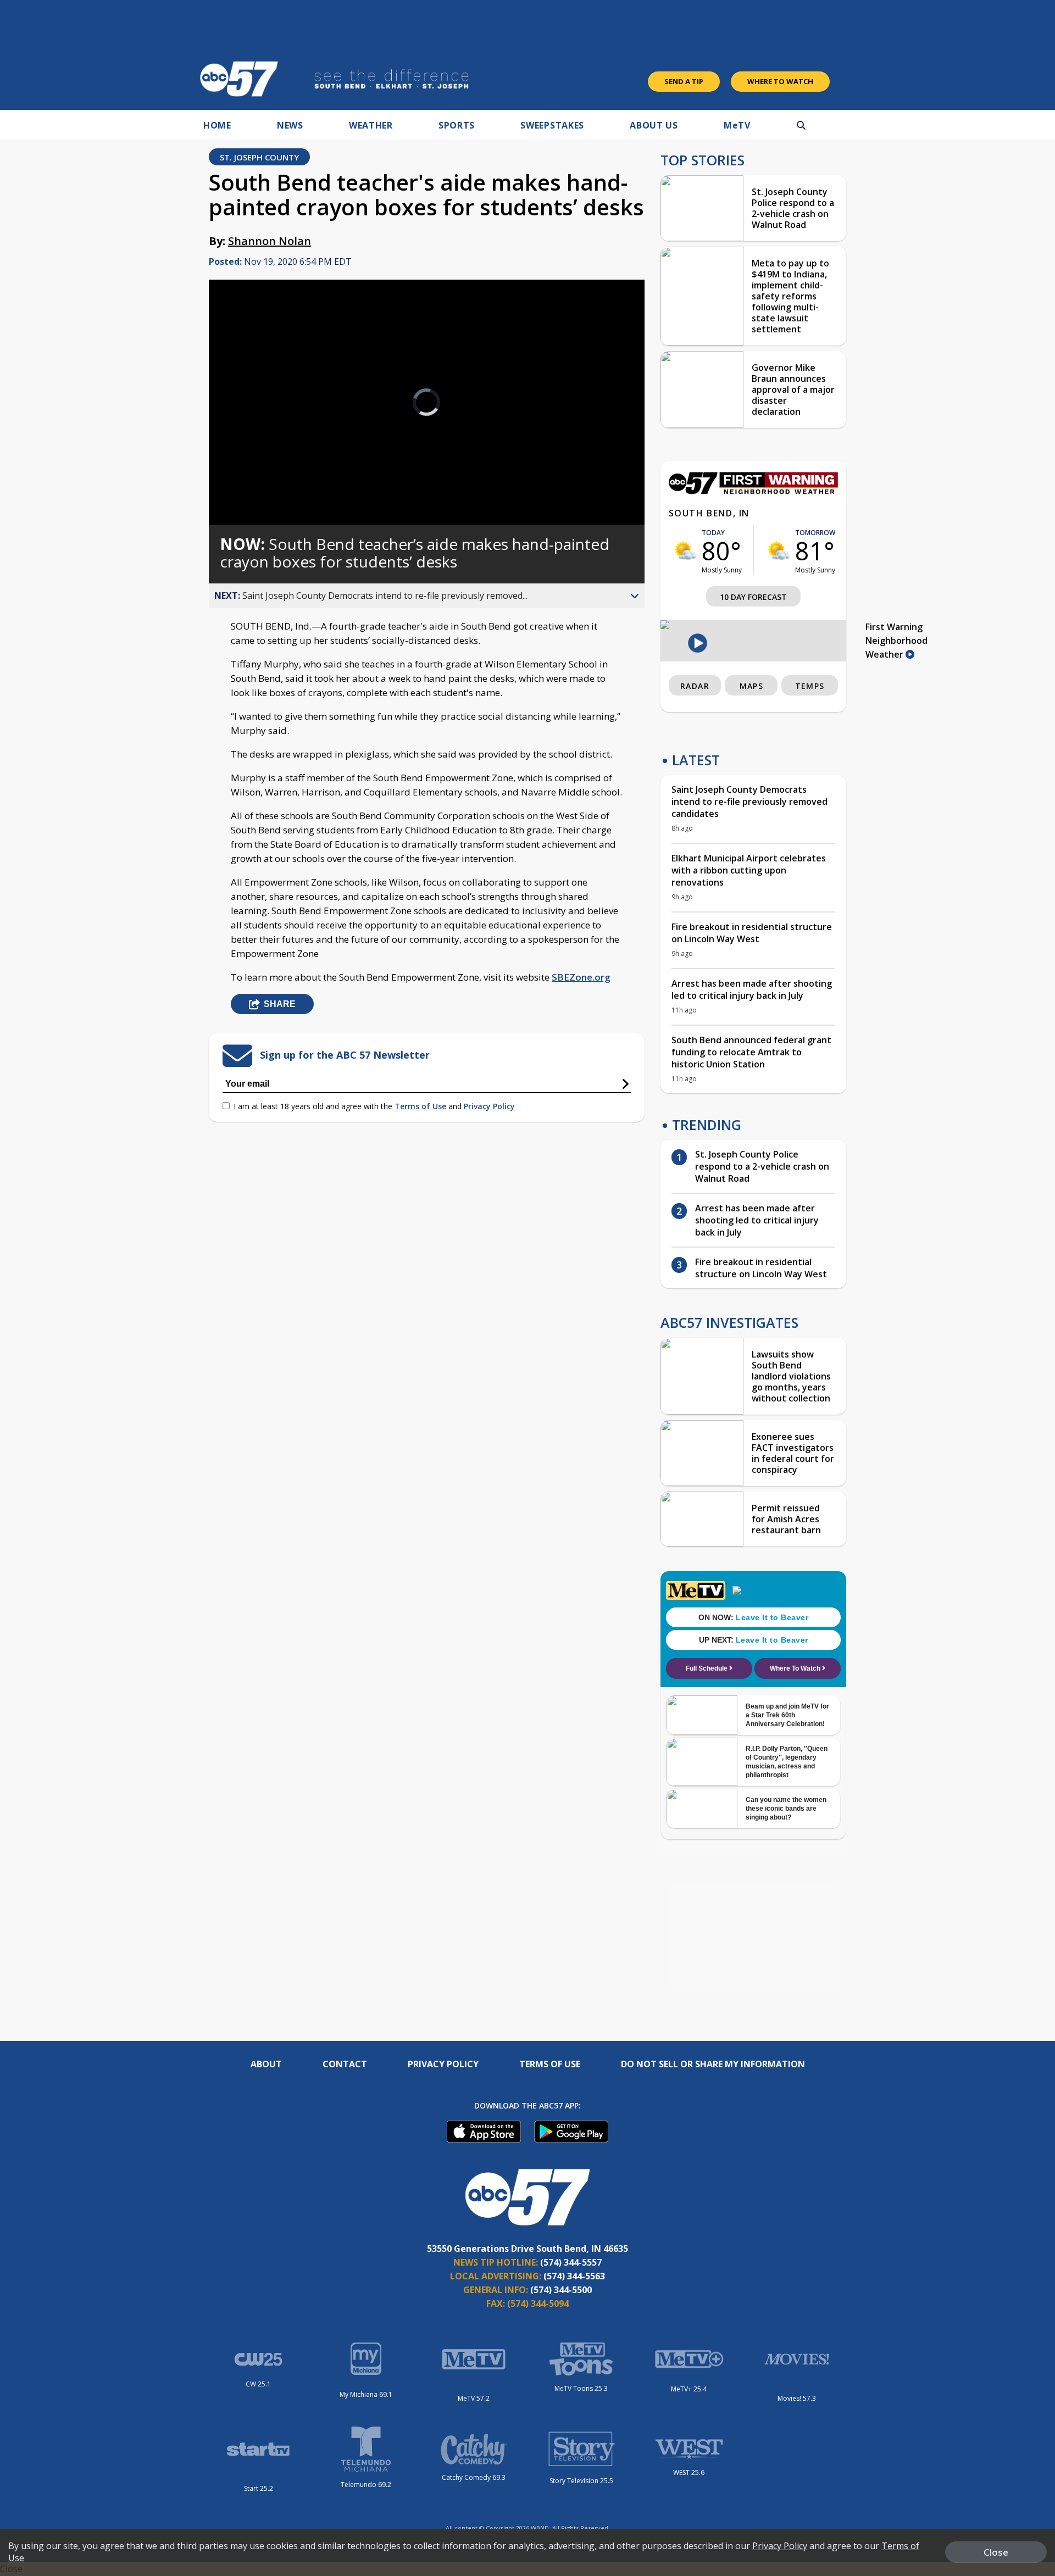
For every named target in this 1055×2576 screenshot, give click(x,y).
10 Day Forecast (753, 597)
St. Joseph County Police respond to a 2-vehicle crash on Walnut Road (793, 208)
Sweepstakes (552, 125)
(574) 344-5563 (574, 2276)
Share (280, 1004)
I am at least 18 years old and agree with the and (374, 1106)
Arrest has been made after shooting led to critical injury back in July (752, 989)
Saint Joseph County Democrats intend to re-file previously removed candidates (749, 802)
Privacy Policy (489, 1106)
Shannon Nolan (270, 241)
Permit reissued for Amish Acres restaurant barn (786, 1519)
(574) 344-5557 (571, 2262)
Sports (457, 125)
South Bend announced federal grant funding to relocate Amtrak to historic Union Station (751, 1052)
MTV (737, 125)
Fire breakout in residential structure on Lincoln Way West (752, 933)
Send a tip (684, 81)
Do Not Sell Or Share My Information (713, 2064)
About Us (654, 125)
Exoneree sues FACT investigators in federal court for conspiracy (793, 1453)
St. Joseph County (259, 157)
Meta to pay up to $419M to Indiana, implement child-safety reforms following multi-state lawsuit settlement (790, 296)
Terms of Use (420, 1106)
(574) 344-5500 (561, 2290)
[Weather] (753, 491)
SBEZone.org (581, 977)
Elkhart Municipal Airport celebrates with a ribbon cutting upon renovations (749, 870)
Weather (371, 125)
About (266, 2064)
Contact (345, 2064)
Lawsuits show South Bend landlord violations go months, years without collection (791, 1376)
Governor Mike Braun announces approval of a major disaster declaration (793, 390)
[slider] (248, 477)
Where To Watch (780, 81)
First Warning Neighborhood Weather (896, 641)
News (290, 125)
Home (217, 125)
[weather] (685, 550)
